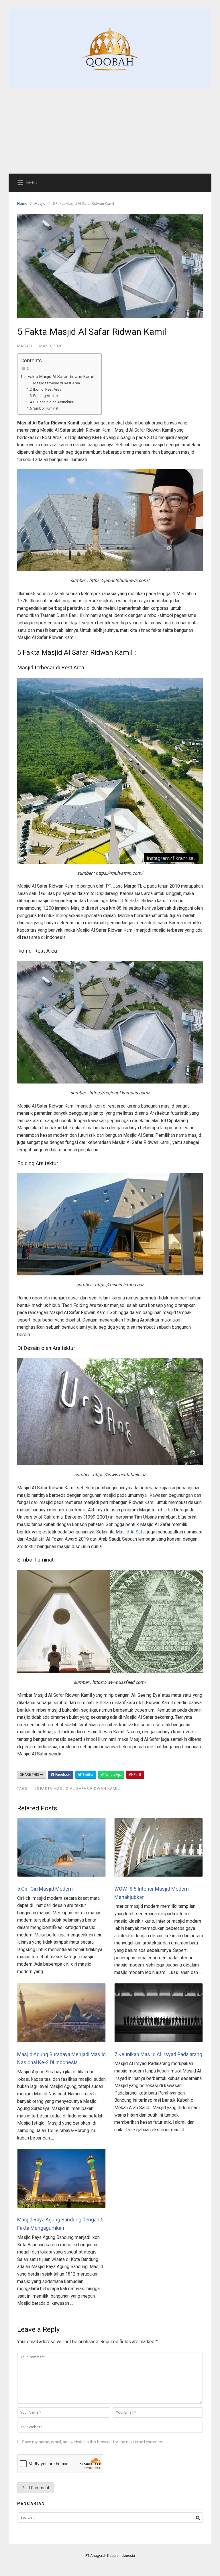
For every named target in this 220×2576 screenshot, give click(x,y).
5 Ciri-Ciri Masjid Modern (45, 1889)
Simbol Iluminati (46, 408)
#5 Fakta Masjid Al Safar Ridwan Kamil (77, 1789)
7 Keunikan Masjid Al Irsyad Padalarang (158, 2054)
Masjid (40, 203)
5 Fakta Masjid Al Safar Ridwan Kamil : (60, 377)
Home (22, 203)
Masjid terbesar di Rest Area (57, 383)
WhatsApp (113, 1775)
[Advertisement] (110, 131)
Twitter (88, 1775)
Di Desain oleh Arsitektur (53, 402)
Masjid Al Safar (131, 1532)
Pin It (137, 1775)
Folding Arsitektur (48, 396)
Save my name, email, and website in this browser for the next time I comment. (93, 2442)
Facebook (62, 1775)
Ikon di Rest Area (47, 389)
